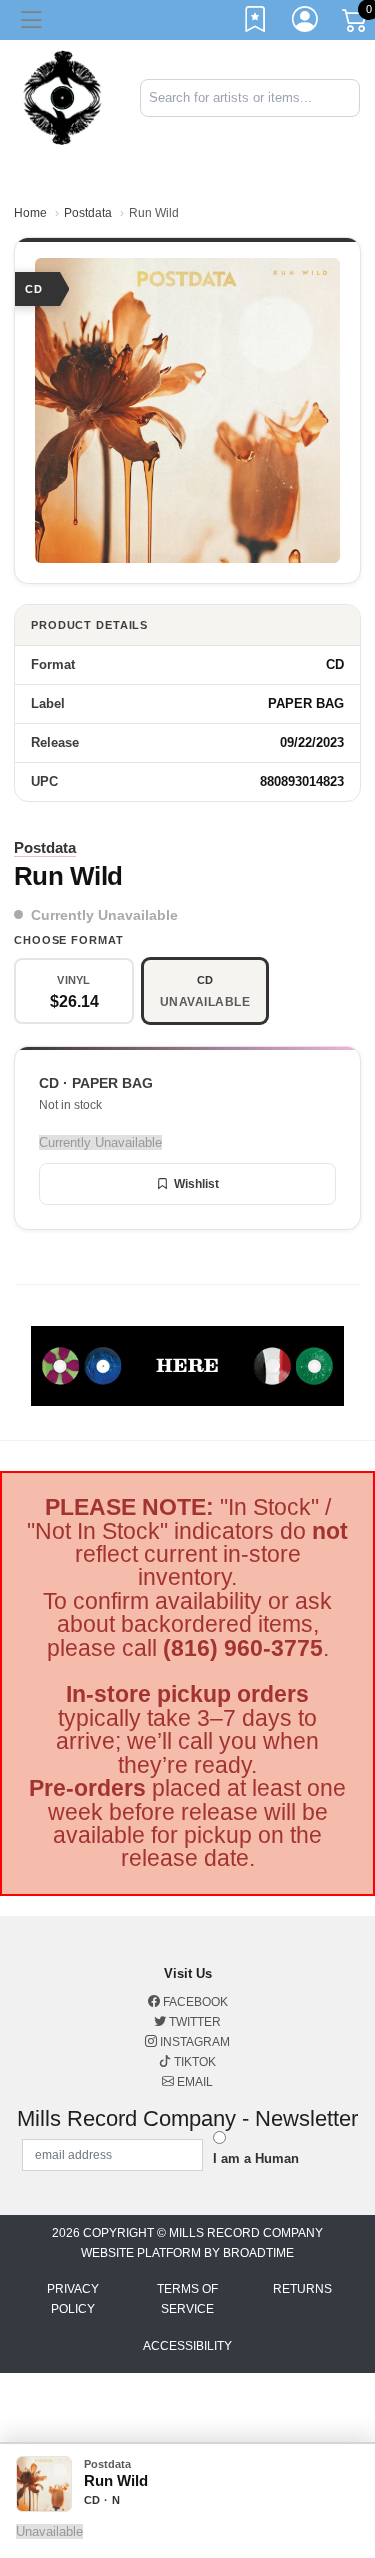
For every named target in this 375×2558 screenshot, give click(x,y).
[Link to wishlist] (256, 23)
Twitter (193, 2022)
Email (193, 2082)
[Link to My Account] (306, 23)
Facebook (194, 2002)
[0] (356, 24)
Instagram (193, 2042)
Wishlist (196, 1184)
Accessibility (187, 2346)
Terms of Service (187, 2299)
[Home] (62, 96)
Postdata (88, 213)
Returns (302, 2289)
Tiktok (193, 2062)
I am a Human (256, 2158)
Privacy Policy (73, 2299)
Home (30, 213)
